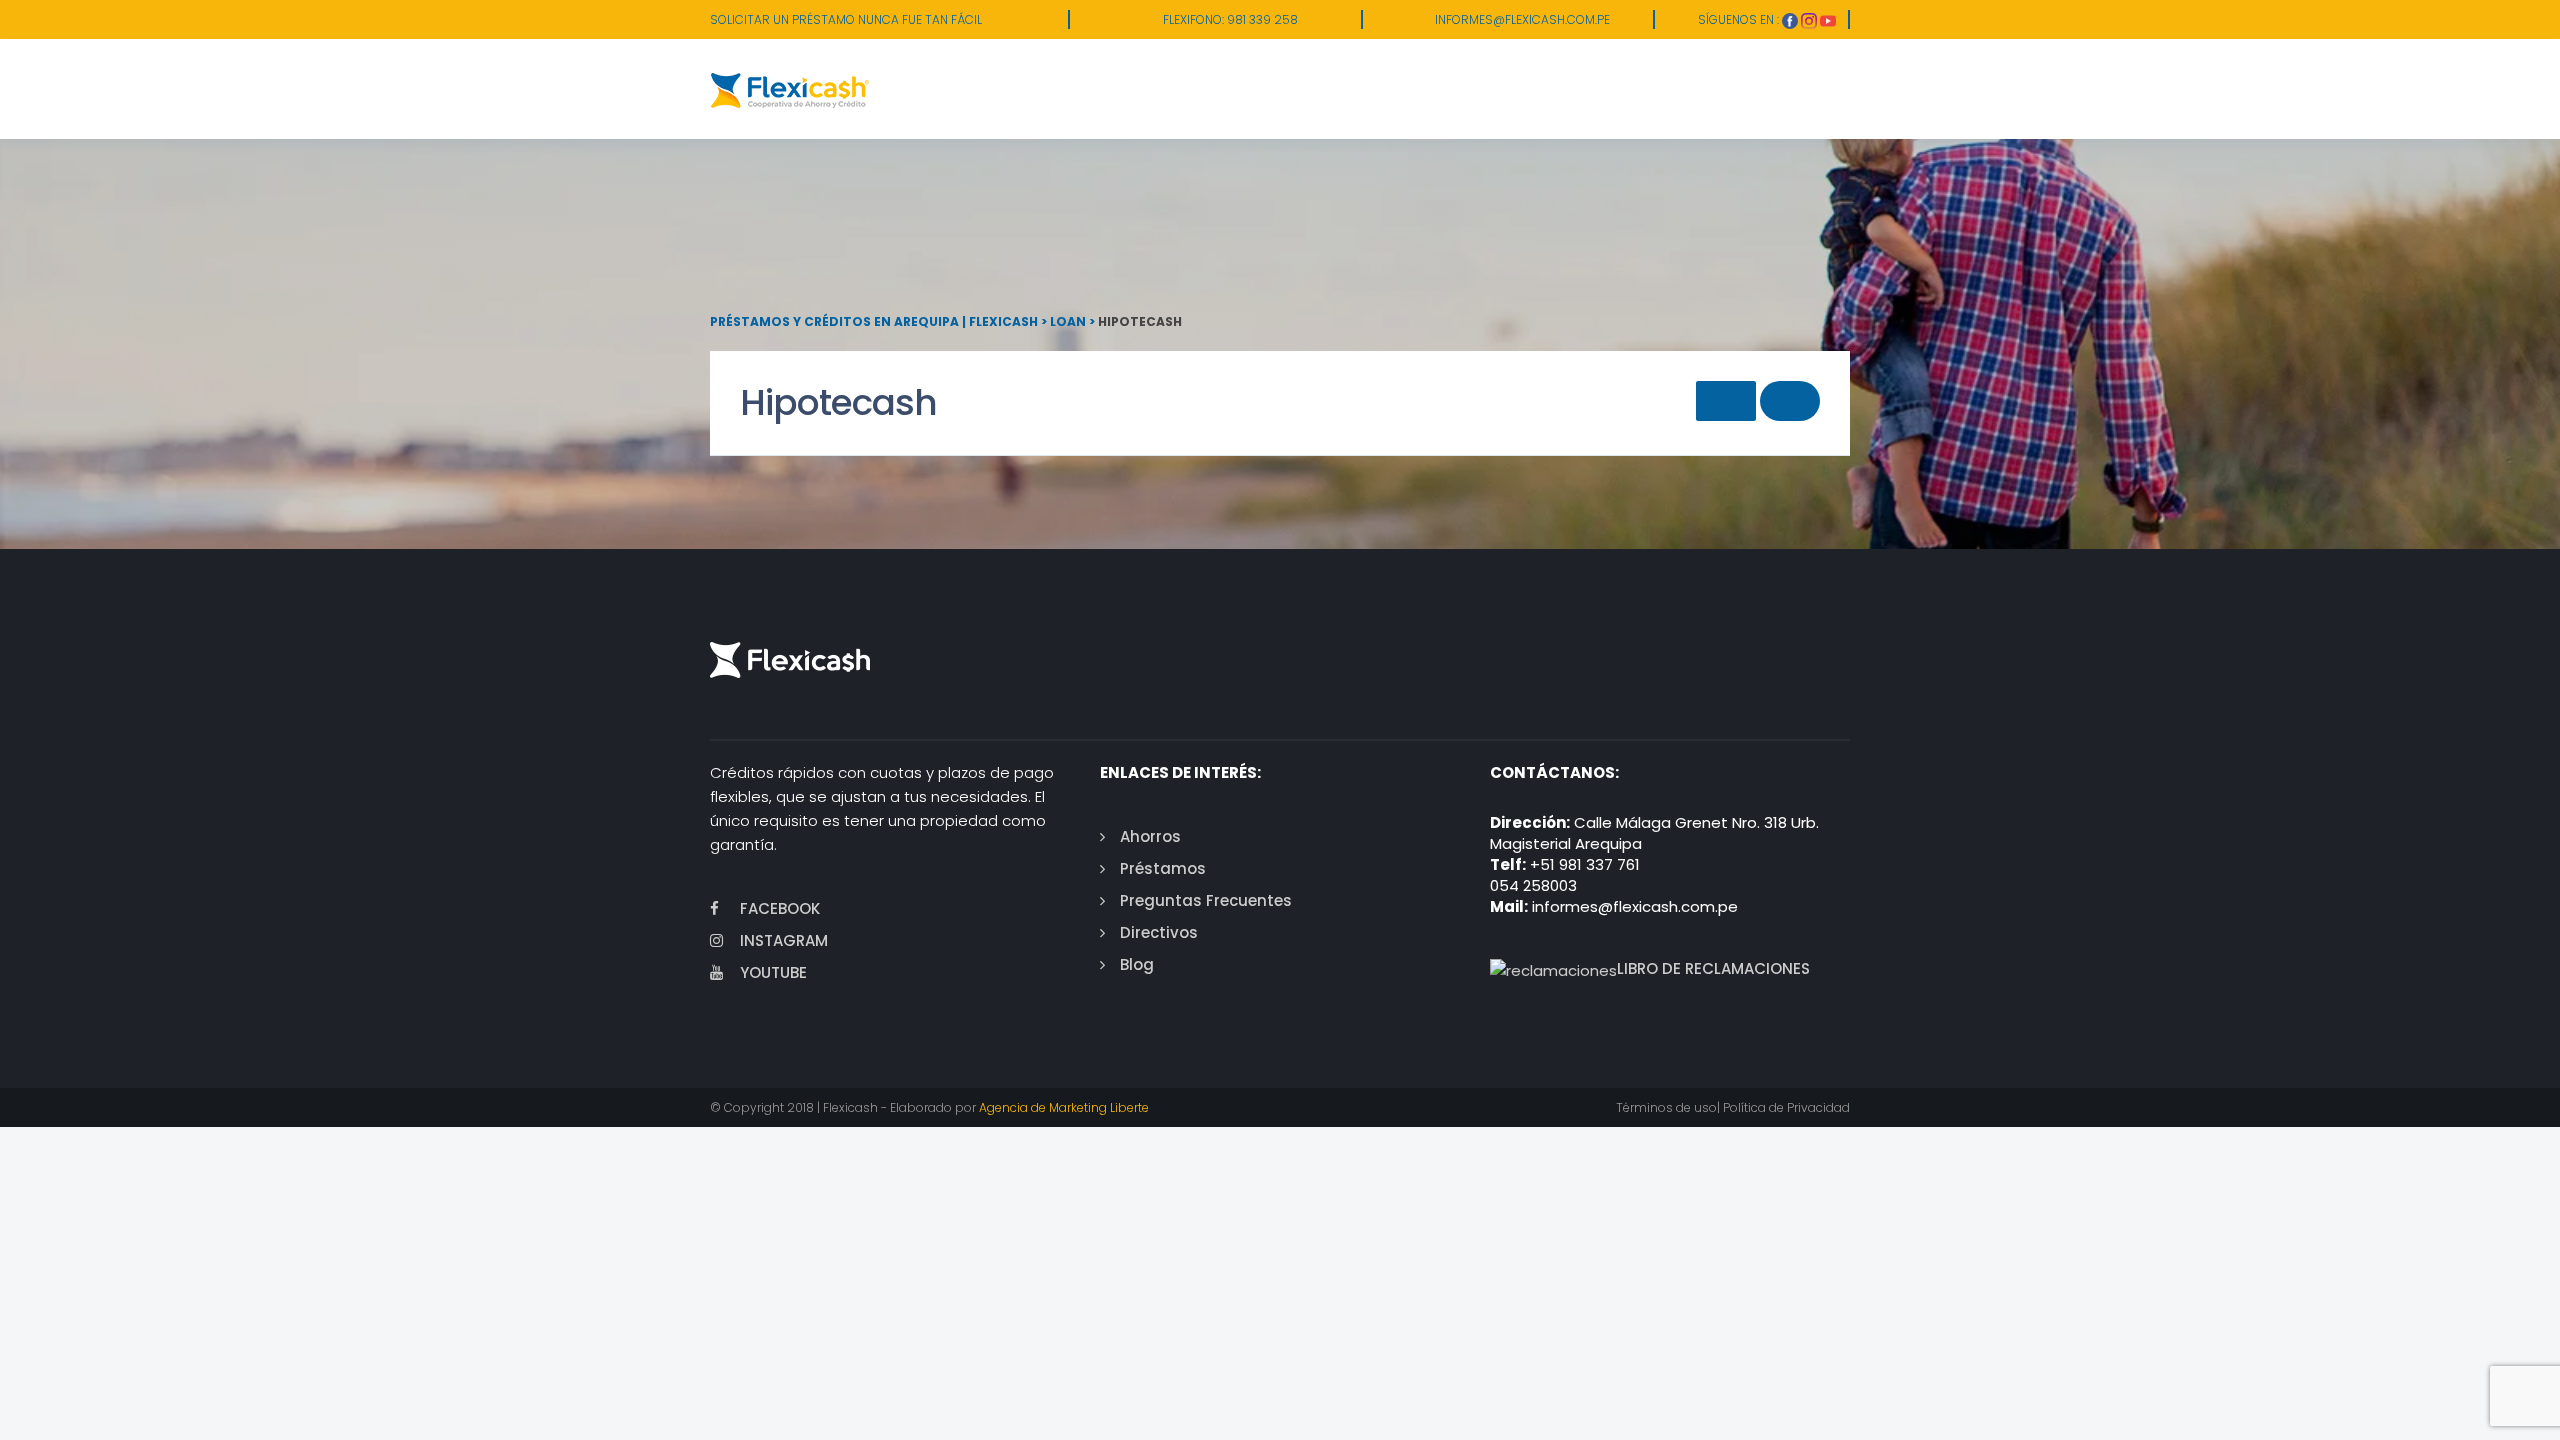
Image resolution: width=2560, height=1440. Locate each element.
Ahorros (1150, 836)
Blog (1137, 964)
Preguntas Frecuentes (1206, 900)
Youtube (773, 972)
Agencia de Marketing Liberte (1064, 1107)
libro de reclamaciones (1713, 968)
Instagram (784, 940)
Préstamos (1163, 868)
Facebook (780, 908)
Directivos (1159, 932)
